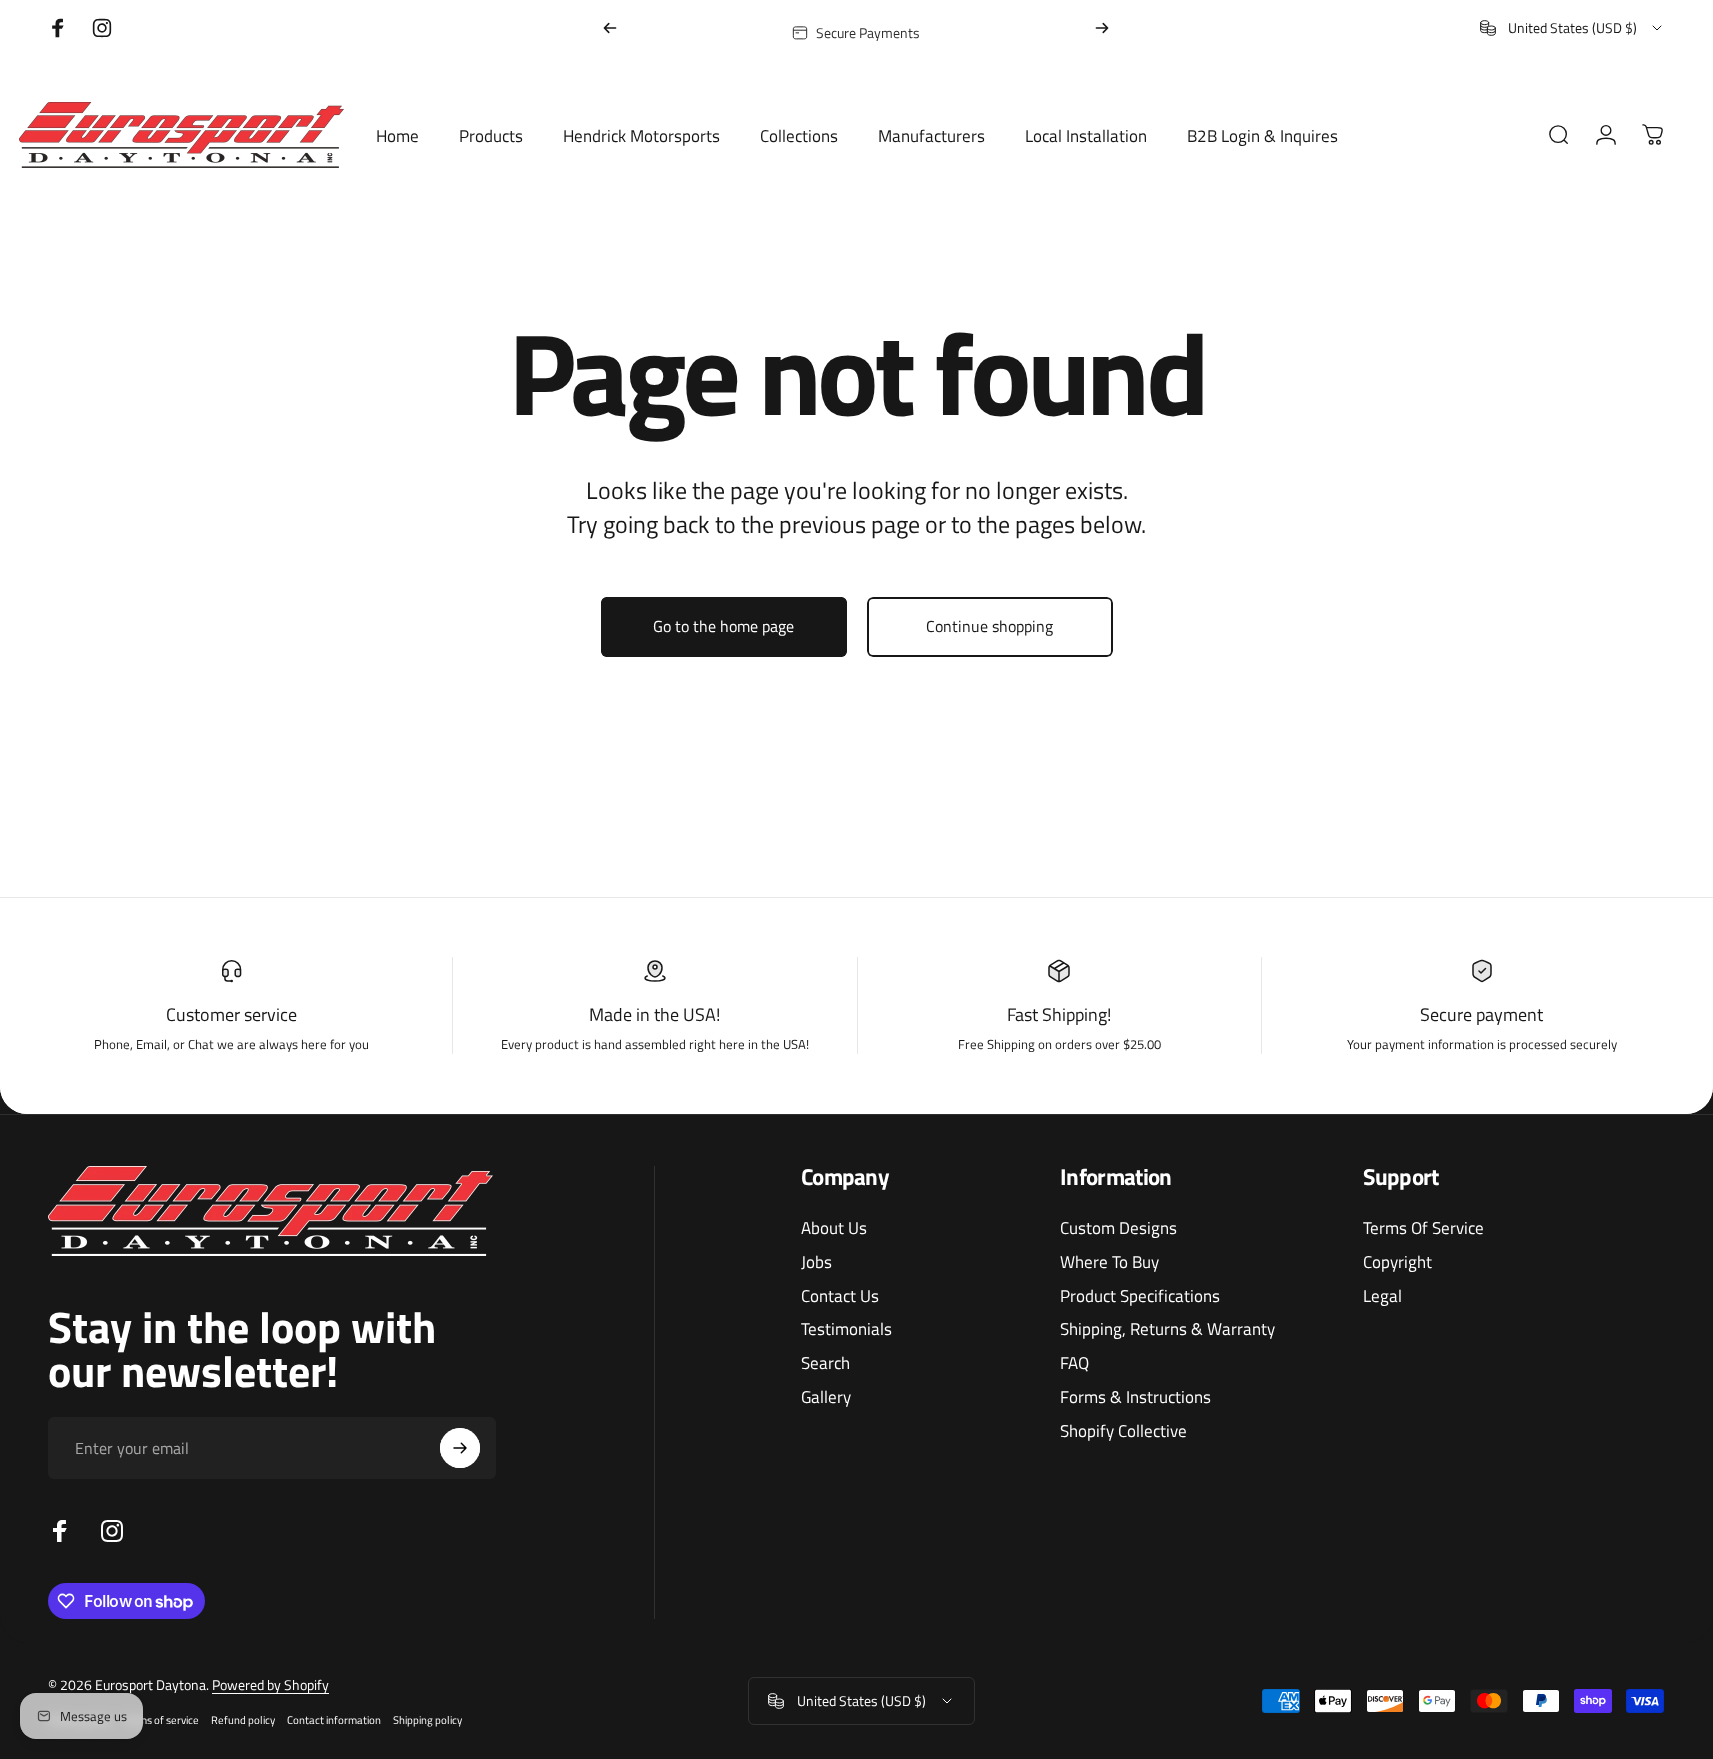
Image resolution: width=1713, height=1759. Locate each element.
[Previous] (610, 28)
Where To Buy (1109, 1262)
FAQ (1074, 1363)
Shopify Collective (1123, 1431)
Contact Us (840, 1296)
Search (825, 1363)
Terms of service (161, 1719)
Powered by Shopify (270, 1684)
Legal (1382, 1296)
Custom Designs (1118, 1228)
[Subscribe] (460, 1448)
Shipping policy (427, 1719)
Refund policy (243, 1719)
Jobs (816, 1262)
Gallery (826, 1397)
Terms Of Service (1423, 1228)
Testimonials (846, 1329)
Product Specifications (1140, 1296)
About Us (834, 1228)
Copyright (1397, 1262)
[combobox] (1572, 28)
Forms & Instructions (1135, 1397)
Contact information (334, 1719)
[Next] (1102, 28)
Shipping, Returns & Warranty (1167, 1329)
